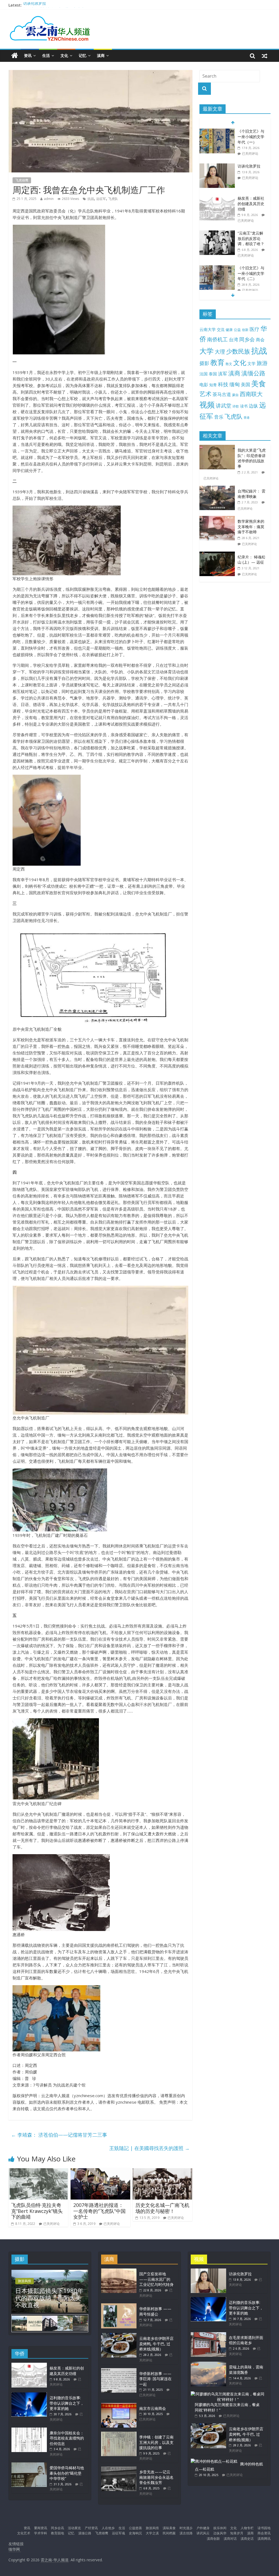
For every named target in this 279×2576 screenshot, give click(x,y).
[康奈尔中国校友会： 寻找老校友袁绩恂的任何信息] (29, 2430)
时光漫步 (186, 2528)
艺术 (205, 394)
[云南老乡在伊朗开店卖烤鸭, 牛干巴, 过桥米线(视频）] (119, 2336)
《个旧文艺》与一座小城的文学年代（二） (251, 273)
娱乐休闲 (220, 2528)
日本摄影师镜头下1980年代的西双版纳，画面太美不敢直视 (49, 2298)
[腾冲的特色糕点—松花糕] (214, 2461)
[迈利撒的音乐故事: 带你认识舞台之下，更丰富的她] (29, 2395)
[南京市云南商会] (119, 2406)
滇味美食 (169, 2528)
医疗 (254, 329)
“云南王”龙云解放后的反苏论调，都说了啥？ (251, 238)
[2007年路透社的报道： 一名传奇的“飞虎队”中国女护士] (101, 2171)
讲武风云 (203, 2533)
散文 (229, 364)
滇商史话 (247, 2539)
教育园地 (57, 2533)
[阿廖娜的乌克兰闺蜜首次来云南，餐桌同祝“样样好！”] (228, 2394)
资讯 (28, 55)
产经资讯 (91, 2528)
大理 (220, 352)
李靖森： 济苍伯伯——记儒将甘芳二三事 (59, 2135)
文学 (251, 364)
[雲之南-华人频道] (15, 56)
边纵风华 (220, 2533)
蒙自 (235, 395)
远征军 (101, 199)
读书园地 (264, 2528)
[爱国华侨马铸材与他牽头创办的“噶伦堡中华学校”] (29, 2465)
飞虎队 (113, 199)
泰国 (213, 374)
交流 (221, 329)
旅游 (262, 363)
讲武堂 (224, 406)
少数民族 (238, 351)
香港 (247, 418)
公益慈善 (135, 2528)
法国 (204, 374)
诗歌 (236, 406)
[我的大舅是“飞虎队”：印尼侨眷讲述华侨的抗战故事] (219, 448)
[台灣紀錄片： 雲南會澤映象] (219, 489)
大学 (207, 351)
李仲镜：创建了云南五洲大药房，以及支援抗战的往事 (156, 2442)
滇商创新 (213, 2539)
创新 (245, 330)
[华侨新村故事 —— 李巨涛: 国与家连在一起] (119, 2371)
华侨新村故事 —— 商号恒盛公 (155, 2311)
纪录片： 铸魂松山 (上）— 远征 (251, 560)
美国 (245, 384)
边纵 (253, 406)
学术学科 (41, 2533)
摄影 (204, 363)
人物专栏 (247, 2528)
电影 (204, 385)
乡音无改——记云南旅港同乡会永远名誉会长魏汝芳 (156, 2477)
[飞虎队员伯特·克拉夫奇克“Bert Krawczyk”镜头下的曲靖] (38, 2171)
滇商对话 (230, 2539)
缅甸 (235, 384)
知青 (213, 385)
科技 (223, 384)
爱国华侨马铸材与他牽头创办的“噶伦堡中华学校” (67, 2473)
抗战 (91, 199)
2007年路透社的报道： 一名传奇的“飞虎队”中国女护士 (99, 2211)
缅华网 (15, 2549)
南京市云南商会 (153, 2408)
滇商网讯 (264, 2539)
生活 (46, 55)
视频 (207, 405)
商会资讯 (264, 2533)
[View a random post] (265, 56)
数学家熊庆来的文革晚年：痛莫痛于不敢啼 (251, 527)
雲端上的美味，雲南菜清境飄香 (246, 2370)
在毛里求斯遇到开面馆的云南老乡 (246, 2340)
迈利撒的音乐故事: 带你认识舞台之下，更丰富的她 (67, 2403)
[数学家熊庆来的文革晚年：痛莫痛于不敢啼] (219, 519)
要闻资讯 (41, 2528)
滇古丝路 (186, 2533)
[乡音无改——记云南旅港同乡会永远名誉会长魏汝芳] (119, 2469)
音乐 (219, 417)
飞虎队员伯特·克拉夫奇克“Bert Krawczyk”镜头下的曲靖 (37, 2211)
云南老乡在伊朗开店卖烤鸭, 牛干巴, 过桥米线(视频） (156, 2344)
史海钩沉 (135, 2533)
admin (49, 199)
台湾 (233, 340)
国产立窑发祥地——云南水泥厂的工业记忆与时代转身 (156, 2279)
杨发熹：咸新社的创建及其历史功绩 (251, 203)
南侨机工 (217, 339)
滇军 (223, 374)
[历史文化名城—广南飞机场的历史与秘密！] (163, 2171)
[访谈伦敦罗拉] (217, 166)
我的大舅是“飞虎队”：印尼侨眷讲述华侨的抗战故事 (252, 458)
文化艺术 (24, 2533)
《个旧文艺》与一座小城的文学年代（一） (251, 136)
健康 (229, 330)
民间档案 (169, 2533)
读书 (244, 406)
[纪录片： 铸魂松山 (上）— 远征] (219, 554)
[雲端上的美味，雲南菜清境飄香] (208, 2364)
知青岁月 (237, 2533)
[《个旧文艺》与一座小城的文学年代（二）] (217, 268)
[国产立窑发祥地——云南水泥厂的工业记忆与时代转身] (119, 2271)
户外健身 (203, 2528)
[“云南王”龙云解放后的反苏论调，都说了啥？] (217, 233)
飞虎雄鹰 (22, 180)
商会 (260, 340)
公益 (237, 330)
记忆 (83, 55)
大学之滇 (152, 2533)
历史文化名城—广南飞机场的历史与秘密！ (162, 2208)
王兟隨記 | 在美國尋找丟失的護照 (149, 2148)
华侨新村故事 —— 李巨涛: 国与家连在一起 (155, 2379)
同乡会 (247, 339)
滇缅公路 (253, 373)
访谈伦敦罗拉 (35, 5)
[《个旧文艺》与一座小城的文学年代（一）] (217, 131)
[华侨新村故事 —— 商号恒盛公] (119, 2306)
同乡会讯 (57, 2528)
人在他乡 (108, 2528)
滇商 (101, 55)
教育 (217, 362)
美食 (259, 384)
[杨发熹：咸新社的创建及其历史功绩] (217, 198)
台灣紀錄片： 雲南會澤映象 (251, 494)
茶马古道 (222, 394)
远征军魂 (119, 2533)
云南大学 (208, 329)
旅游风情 (25, 2281)
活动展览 (74, 2528)
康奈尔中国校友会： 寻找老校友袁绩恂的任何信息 (67, 2438)
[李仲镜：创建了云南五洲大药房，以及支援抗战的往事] (119, 2434)
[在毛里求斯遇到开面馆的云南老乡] (208, 2335)
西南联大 (251, 394)
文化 (64, 55)
